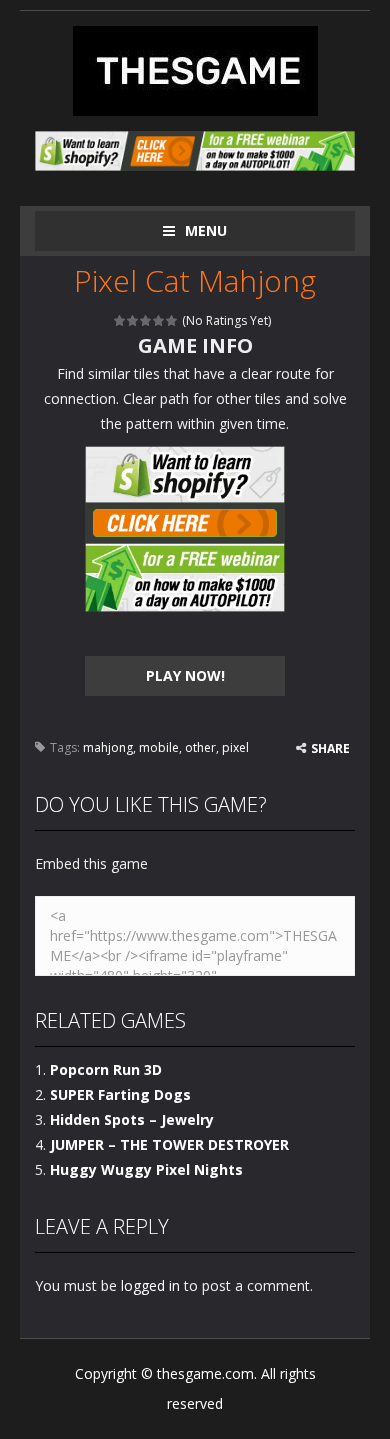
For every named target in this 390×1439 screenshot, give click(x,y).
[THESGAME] (195, 69)
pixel (235, 747)
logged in (150, 1285)
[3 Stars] (146, 320)
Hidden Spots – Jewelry (132, 1119)
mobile (159, 747)
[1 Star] (120, 320)
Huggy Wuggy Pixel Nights (146, 1169)
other (200, 747)
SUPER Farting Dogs (120, 1094)
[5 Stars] (172, 320)
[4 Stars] (159, 320)
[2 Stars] (133, 320)
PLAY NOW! (185, 675)
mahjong (108, 747)
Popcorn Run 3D (106, 1069)
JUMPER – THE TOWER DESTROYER (169, 1144)
